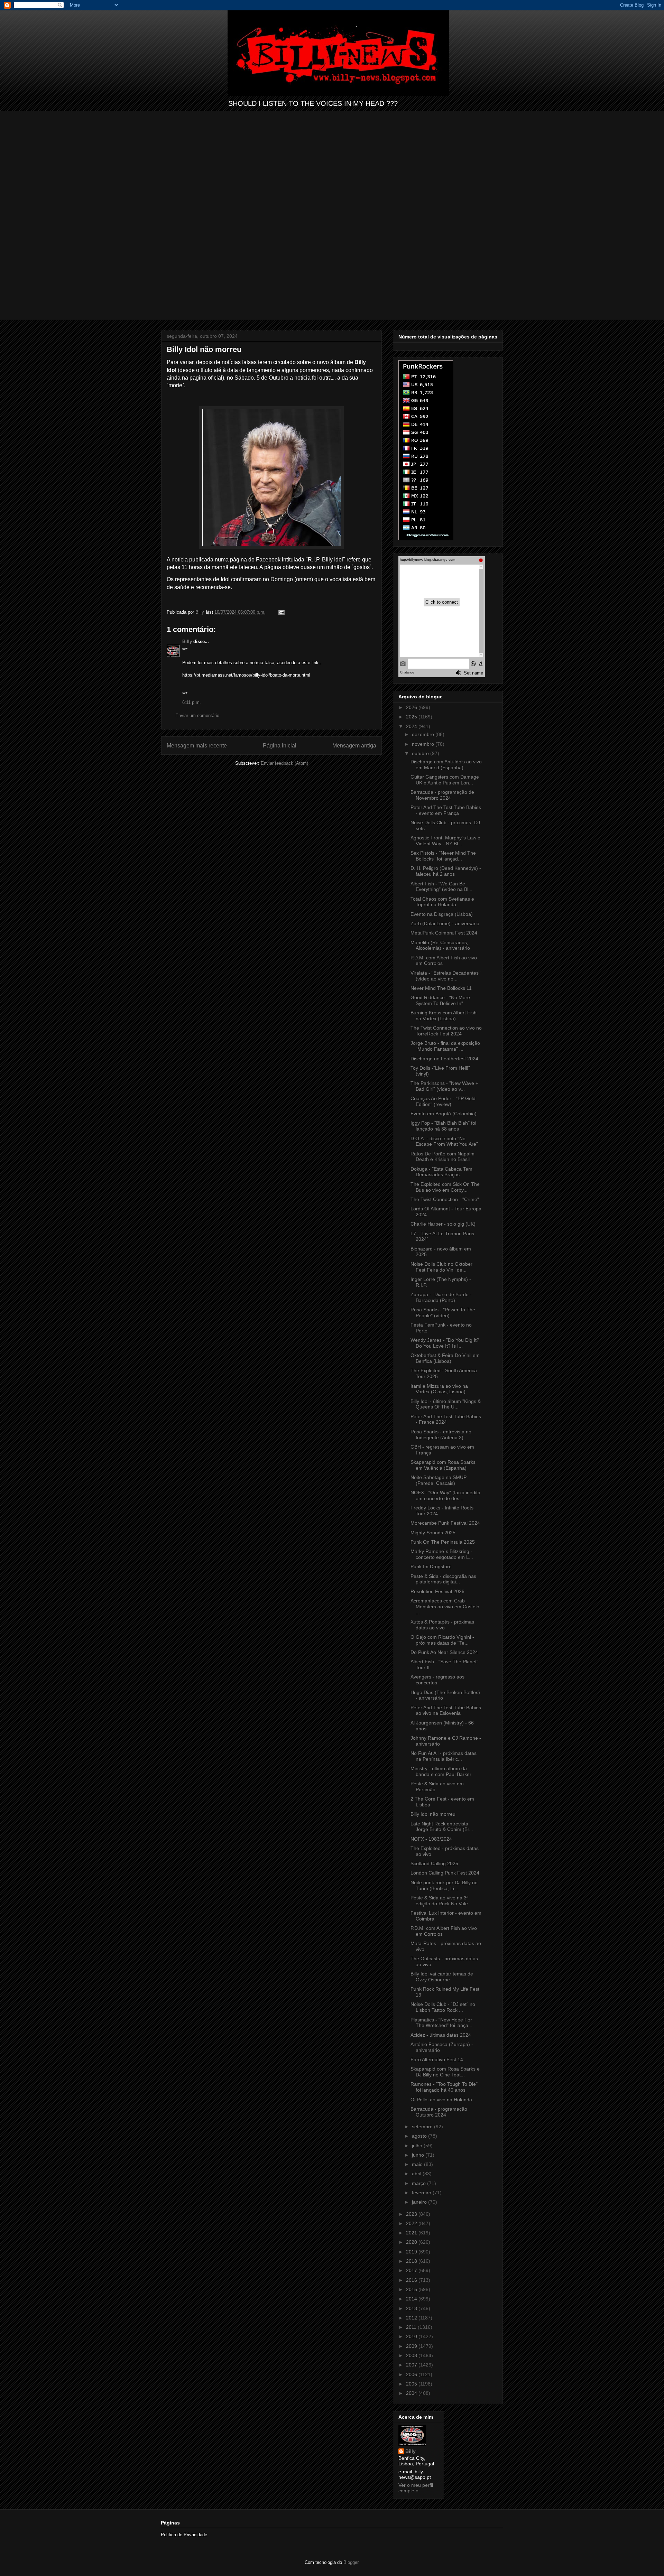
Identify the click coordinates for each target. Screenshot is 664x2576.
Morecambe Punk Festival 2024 (445, 1523)
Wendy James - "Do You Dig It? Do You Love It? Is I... (445, 1343)
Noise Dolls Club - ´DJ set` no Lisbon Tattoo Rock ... (443, 2007)
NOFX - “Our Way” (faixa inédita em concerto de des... (445, 1495)
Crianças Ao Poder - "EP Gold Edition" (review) (443, 1101)
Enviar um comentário (197, 715)
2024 (412, 726)
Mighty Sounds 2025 (433, 1533)
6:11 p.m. (192, 702)
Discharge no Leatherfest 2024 (444, 1059)
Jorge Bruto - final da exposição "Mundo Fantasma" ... (445, 1046)
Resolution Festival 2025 (437, 1591)
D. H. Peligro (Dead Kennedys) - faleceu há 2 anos (446, 871)
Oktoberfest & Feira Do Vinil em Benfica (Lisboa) (445, 1358)
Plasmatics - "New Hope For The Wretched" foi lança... (441, 2023)
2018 (412, 2261)
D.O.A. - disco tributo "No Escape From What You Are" (444, 1141)
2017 (412, 2270)
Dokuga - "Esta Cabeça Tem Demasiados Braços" (441, 1172)
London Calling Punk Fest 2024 (445, 1873)
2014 (412, 2299)
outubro (421, 753)
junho (419, 2155)
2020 (412, 2242)
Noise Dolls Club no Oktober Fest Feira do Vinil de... (441, 1267)
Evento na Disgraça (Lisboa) (442, 914)
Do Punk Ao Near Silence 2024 (444, 1652)
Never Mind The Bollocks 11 (441, 988)
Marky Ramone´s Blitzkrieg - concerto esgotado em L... (442, 1554)
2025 (412, 717)
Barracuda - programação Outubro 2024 (439, 2112)
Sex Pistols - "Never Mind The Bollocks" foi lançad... (443, 856)
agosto (420, 2136)
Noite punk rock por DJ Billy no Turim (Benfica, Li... (444, 1885)
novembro (424, 744)
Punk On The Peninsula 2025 (443, 1542)
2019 (412, 2252)
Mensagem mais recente (197, 746)
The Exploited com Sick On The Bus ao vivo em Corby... (445, 1187)
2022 (412, 2223)
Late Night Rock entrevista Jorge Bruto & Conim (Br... (442, 1827)
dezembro (424, 734)
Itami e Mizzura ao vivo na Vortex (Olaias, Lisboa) (439, 1389)
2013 (412, 2308)
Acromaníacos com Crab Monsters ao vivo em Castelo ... (445, 1607)
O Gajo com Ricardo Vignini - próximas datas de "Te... (442, 1640)
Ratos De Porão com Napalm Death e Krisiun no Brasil (442, 1157)
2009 (412, 2346)
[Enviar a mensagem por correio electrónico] (281, 612)
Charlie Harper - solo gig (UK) (443, 1224)
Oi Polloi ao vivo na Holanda (441, 2100)
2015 (412, 2289)
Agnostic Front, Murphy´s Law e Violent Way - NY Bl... (445, 841)
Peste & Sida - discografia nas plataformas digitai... (443, 1579)
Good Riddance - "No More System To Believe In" (440, 1000)
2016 (412, 2280)
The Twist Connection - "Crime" (445, 1199)
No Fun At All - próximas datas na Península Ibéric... (444, 1756)
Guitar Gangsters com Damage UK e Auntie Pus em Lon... (445, 780)
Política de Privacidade (184, 2535)
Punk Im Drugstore (431, 1566)
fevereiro (422, 2193)
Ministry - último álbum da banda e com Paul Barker (441, 1771)
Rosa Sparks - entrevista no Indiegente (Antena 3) (441, 1435)
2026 (412, 707)
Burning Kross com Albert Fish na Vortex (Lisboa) (444, 1016)
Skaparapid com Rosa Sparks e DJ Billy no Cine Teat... (445, 2072)
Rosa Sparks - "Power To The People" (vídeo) (443, 1313)
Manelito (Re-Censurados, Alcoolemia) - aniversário (440, 945)
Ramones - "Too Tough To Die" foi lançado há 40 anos (444, 2087)
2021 (412, 2233)
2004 (412, 2393)
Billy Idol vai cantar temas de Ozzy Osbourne (442, 1977)
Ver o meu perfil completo (416, 2488)
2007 (412, 2365)
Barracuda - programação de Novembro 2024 (442, 795)
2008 (412, 2355)
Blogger (351, 2562)
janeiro (420, 2202)
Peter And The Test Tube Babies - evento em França (446, 810)
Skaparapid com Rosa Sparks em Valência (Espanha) (443, 1465)
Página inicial (280, 746)
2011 (412, 2327)
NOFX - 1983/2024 (431, 1839)
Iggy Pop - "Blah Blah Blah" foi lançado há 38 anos (443, 1126)
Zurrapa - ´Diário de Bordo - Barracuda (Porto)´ (441, 1297)
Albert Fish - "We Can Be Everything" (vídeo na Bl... (441, 887)
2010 (412, 2336)
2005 (412, 2384)
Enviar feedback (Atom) (284, 763)
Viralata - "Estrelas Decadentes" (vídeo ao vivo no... (445, 976)
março (419, 2183)
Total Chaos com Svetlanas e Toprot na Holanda (442, 902)
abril (417, 2174)
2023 (412, 2214)
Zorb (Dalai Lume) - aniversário (445, 923)
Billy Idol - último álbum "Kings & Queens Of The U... (446, 1404)
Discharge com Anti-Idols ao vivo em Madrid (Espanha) (446, 765)
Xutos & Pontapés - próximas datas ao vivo (442, 1625)
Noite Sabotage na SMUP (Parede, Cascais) (439, 1480)
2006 (412, 2374)
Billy (187, 641)
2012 (412, 2318)
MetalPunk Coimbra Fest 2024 (444, 933)
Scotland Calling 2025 (434, 1863)
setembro (423, 2127)
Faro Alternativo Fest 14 (437, 2059)
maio (418, 2164)
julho (418, 2146)
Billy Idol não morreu (433, 1814)
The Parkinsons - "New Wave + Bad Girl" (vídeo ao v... (444, 1086)
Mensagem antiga (354, 746)
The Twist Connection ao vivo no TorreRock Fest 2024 (446, 1031)
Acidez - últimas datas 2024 (441, 2035)
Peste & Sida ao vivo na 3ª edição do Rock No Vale (439, 1901)
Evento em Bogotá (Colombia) (444, 1114)
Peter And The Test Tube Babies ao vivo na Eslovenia (446, 1710)
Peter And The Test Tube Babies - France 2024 (446, 1419)
